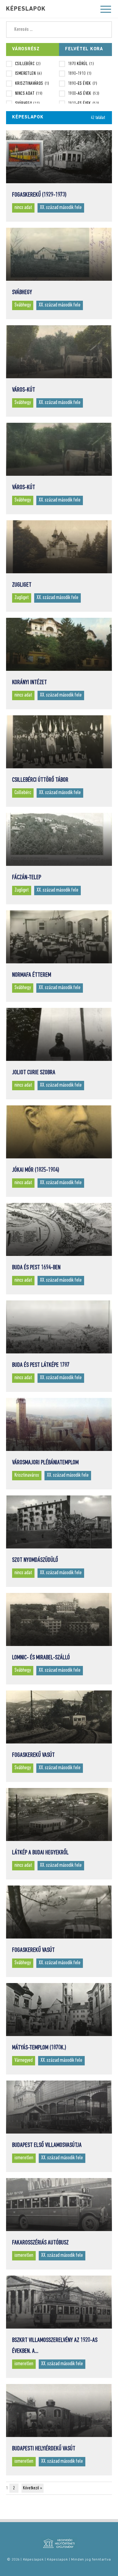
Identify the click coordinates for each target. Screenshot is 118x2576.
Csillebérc (28, 64)
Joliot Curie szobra (34, 1073)
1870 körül (81, 64)
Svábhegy (28, 104)
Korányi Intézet (29, 682)
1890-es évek (83, 84)
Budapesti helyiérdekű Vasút (44, 2449)
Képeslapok (26, 9)
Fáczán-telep (27, 877)
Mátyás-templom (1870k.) (39, 2048)
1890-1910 (80, 74)
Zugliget (22, 585)
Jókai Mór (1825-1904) (36, 1170)
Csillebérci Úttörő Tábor (40, 780)
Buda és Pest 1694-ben (36, 1268)
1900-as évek (84, 94)
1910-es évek (84, 104)
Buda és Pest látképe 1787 (41, 1365)
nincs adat (29, 94)
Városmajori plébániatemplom (45, 1463)
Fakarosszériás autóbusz (40, 2243)
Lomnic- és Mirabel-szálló (41, 1658)
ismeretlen (28, 74)
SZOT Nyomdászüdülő (35, 1560)
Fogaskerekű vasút (33, 1755)
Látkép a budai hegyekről (40, 1853)
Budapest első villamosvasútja (47, 2145)
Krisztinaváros (32, 84)
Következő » (33, 2488)
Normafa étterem (32, 975)
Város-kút (24, 390)
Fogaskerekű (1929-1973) (39, 195)
